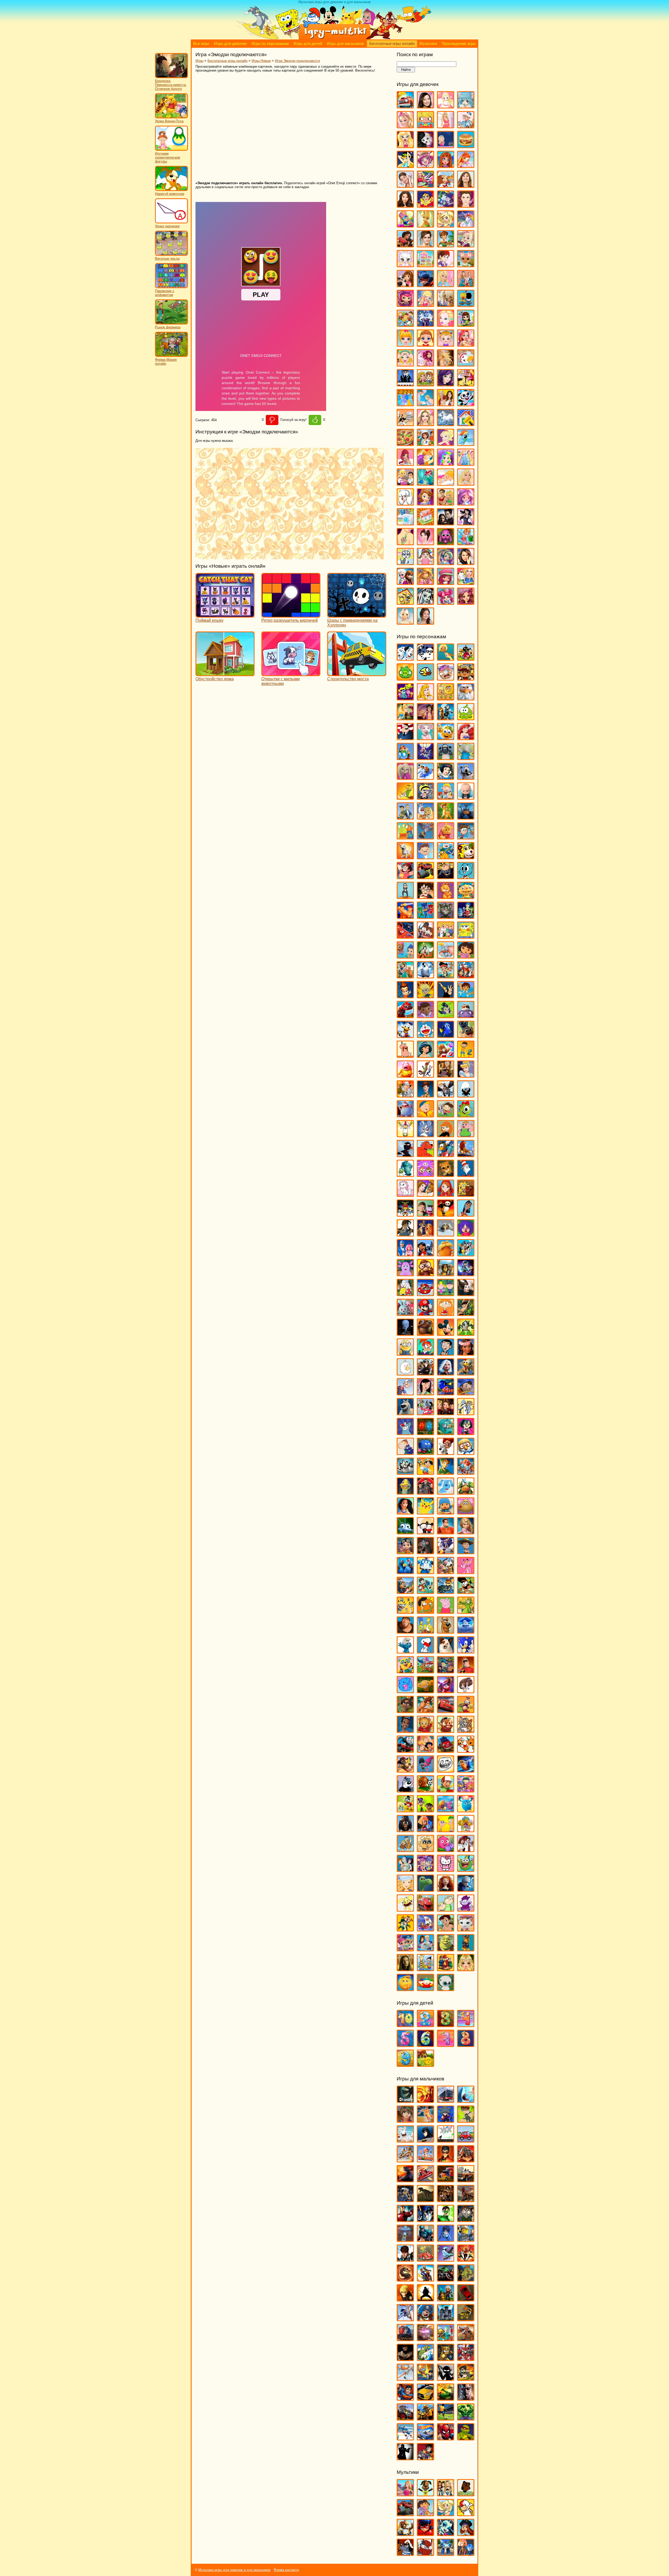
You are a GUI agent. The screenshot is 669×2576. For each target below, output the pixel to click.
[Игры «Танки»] (446, 2398)
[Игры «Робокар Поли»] (425, 1572)
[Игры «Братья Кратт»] (405, 817)
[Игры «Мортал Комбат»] (405, 2279)
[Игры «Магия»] (425, 324)
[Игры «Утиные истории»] (405, 1810)
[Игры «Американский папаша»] (405, 738)
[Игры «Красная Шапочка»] (446, 1194)
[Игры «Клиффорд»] (425, 1155)
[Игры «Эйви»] (405, 622)
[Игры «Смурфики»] (405, 1651)
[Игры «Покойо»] (446, 1512)
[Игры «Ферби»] (466, 1810)
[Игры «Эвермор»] (405, 1969)
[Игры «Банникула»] (425, 758)
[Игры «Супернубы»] (446, 1671)
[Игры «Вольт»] (405, 857)
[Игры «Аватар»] (425, 2100)
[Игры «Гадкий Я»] (446, 877)
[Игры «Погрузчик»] (466, 2319)
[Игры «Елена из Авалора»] (405, 245)
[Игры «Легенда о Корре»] (405, 1234)
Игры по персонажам (270, 44)
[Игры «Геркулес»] (405, 916)
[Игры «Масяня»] (446, 1313)
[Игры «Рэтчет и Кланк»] (446, 1591)
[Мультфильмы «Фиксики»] (466, 2553)
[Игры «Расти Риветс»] (405, 1552)
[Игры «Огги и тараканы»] (405, 1433)
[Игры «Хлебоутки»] (466, 1869)
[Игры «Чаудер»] (466, 1909)
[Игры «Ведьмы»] (405, 166)
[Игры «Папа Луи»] (405, 424)
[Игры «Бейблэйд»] (446, 2120)
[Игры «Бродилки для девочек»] (446, 146)
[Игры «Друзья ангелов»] (446, 225)
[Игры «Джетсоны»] (466, 976)
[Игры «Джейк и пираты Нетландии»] (446, 976)
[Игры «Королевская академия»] (466, 245)
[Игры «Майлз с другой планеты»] (466, 1274)
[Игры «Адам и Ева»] (446, 698)
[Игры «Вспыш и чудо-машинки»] (425, 877)
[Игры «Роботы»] (446, 2339)
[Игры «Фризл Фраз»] (446, 1850)
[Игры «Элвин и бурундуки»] (446, 1969)
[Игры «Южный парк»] (425, 1989)
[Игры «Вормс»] (425, 2160)
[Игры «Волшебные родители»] (466, 837)
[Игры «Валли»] (466, 817)
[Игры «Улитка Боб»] (425, 1790)
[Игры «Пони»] (466, 443)
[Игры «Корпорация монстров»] (405, 1174)
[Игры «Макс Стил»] (405, 2259)
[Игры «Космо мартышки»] (425, 1174)
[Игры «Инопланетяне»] (405, 2239)
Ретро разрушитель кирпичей (290, 620)
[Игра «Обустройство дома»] (225, 674)
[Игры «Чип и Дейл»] (405, 1929)
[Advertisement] (271, 127)
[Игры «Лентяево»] (405, 1254)
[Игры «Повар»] (425, 443)
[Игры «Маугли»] (466, 1313)
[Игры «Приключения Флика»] (405, 1532)
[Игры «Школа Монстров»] (425, 602)
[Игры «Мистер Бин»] (446, 1353)
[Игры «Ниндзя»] (425, 2299)
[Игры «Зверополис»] (425, 1075)
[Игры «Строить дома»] (425, 523)
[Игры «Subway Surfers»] (466, 678)
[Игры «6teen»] (446, 658)
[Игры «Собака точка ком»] (446, 1651)
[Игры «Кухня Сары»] (446, 265)
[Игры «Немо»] (446, 1393)
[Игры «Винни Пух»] (446, 837)
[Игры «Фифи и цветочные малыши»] (466, 1830)
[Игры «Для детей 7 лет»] (446, 2044)
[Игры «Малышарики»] (405, 1313)
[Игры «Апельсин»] (446, 738)
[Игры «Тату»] (405, 543)
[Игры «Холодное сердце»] (405, 582)
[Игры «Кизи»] (466, 1115)
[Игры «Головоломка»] (466, 916)
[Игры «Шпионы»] (405, 2458)
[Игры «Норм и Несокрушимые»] (405, 1413)
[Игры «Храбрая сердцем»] (446, 1889)
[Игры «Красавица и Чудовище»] (425, 1194)
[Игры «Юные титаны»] (425, 2458)
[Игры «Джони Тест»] (425, 996)
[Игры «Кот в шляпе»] (466, 1174)
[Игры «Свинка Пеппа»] (446, 1611)
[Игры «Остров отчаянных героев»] (466, 1433)
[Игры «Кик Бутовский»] (405, 1135)
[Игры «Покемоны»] (425, 1512)
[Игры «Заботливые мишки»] (446, 1055)
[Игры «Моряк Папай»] (405, 1393)
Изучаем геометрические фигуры (168, 157)
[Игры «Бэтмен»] (425, 2140)
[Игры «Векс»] (446, 2140)
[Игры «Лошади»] (446, 304)
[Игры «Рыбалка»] (425, 2359)
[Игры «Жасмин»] (425, 1055)
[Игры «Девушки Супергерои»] (425, 205)
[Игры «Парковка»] (466, 2299)
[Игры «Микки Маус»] (446, 1333)
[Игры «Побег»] (446, 2319)
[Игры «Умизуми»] (466, 1790)
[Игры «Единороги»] (466, 225)
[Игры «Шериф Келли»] (466, 1929)
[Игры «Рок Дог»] (405, 1591)
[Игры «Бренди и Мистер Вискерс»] (425, 817)
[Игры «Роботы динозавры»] (466, 2339)
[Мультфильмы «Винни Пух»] (466, 2494)
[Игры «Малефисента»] (466, 1294)
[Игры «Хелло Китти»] (446, 1869)
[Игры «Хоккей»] (405, 2438)
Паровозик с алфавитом (165, 293)
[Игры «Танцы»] (466, 523)
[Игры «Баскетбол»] (425, 2120)
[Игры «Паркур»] (405, 2319)
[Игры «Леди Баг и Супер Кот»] (425, 285)
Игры (199, 61)
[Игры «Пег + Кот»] (405, 1452)
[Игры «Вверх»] (425, 837)
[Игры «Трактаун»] (446, 1750)
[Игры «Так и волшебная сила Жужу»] (405, 1711)
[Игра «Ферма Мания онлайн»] (171, 356)
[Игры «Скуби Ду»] (446, 1631)
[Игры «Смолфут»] (466, 1631)
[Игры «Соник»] (466, 1651)
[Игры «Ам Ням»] (466, 718)
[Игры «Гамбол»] (466, 877)
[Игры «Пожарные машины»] (425, 2339)
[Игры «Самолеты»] (405, 2378)
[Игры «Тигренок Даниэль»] (425, 1730)
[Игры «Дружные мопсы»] (466, 1035)
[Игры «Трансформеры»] (425, 2418)
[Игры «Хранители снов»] (466, 1889)
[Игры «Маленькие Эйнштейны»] (425, 1294)
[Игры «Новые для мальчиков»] (446, 2299)
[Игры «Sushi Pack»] (405, 698)
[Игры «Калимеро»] (466, 1095)
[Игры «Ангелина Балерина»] (425, 738)
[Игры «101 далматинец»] (405, 658)
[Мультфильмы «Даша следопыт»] (425, 2514)
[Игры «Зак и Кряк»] (466, 1055)
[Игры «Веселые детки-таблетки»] (425, 166)
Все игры (201, 44)
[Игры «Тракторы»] (405, 2418)
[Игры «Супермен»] (405, 2398)
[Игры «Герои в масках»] (425, 916)
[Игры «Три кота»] (466, 1750)
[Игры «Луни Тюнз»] (466, 1254)
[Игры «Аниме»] (466, 106)
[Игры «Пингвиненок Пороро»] (466, 1452)
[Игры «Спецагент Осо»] (405, 1671)
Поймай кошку (209, 620)
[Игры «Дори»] (446, 1035)
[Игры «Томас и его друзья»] (405, 1750)
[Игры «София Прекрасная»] (425, 503)
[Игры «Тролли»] (425, 1770)
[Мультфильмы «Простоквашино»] (425, 2553)
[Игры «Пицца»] (405, 443)
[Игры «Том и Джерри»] (466, 1730)
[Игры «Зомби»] (466, 2220)
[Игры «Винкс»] (466, 166)
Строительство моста (348, 679)
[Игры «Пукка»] (425, 1532)
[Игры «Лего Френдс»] (405, 285)
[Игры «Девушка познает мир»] (405, 205)
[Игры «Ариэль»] (466, 738)
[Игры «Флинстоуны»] (405, 1850)
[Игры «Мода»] (446, 364)
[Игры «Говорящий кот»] (446, 916)
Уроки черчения (167, 226)
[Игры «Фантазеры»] (446, 1810)
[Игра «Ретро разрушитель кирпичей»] (291, 615)
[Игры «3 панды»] (425, 658)
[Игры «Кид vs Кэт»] (446, 1115)
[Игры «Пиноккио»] (425, 1472)
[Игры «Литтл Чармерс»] (405, 304)
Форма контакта (286, 2570)
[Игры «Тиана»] (405, 1730)
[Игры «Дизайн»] (405, 225)
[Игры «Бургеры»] (466, 146)
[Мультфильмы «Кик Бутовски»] (466, 2514)
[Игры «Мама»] (466, 344)
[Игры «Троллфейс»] (446, 1770)
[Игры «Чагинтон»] (425, 1909)
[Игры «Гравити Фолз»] (425, 936)
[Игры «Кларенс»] (466, 1135)
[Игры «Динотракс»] (405, 1016)
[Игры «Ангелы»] (446, 106)
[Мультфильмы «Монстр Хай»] (446, 2534)
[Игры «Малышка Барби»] (405, 344)
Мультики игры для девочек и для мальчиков (234, 2570)
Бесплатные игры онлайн (392, 44)
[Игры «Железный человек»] (405, 2220)
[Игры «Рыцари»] (446, 2359)
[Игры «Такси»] (425, 2398)
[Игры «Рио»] (405, 1572)
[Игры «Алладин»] (425, 718)
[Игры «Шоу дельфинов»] (425, 1949)
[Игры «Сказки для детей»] (425, 2064)
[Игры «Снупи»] (425, 1651)
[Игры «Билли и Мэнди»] (425, 797)
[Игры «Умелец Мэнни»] (446, 1790)
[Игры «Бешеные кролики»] (405, 2140)
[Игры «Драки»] (446, 2200)
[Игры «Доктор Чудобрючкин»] (446, 1016)
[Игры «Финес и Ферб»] (446, 1830)
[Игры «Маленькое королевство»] (446, 1294)
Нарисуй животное (170, 194)
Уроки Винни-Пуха (169, 121)
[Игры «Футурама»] (405, 1869)
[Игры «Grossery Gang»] (446, 678)
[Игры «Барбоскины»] (405, 777)
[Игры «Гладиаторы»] (466, 2160)
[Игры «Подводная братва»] (405, 1492)
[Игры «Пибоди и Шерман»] (446, 1452)
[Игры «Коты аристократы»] (405, 1194)
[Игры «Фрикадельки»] (466, 1850)
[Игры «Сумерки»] (446, 523)
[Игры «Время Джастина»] (425, 857)
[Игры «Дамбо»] (446, 956)
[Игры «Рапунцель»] (466, 1532)
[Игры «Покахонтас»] (405, 1512)
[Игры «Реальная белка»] (446, 1552)
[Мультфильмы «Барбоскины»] (425, 2494)
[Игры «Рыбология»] (425, 1591)
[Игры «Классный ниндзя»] (405, 1155)
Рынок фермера (168, 327)
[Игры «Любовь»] (466, 304)
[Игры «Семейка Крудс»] (405, 1631)
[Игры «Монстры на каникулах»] (425, 1373)
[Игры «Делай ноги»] (425, 976)
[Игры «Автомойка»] (405, 106)
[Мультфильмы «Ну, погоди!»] (405, 2553)
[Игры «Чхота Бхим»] (446, 1929)
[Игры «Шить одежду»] (466, 582)
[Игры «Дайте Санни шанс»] (466, 185)
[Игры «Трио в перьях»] (405, 1770)
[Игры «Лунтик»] (405, 1274)
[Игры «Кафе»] (446, 245)
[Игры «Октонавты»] (446, 1433)
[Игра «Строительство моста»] (357, 674)
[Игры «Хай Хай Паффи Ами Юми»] (425, 1869)
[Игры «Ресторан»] (405, 483)
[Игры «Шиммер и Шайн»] (405, 1949)
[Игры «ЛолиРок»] (425, 304)
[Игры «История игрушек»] (425, 1095)
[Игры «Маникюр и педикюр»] (405, 364)
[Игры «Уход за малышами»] (425, 563)
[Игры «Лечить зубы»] (446, 285)
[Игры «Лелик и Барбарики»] (466, 1234)
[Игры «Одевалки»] (405, 404)
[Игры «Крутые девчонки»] (405, 1214)
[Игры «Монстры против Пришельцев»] (446, 1373)
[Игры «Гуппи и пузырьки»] (405, 956)
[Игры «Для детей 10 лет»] (405, 2025)
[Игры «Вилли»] (466, 2140)
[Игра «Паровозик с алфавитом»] (171, 287)
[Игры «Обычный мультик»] (466, 1413)
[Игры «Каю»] (425, 1115)
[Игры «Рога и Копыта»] (446, 1572)
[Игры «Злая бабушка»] (446, 1075)
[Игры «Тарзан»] (425, 1711)
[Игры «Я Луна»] (425, 622)
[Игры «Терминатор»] (466, 2398)
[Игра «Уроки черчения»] (171, 222)
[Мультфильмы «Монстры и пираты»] (466, 2534)
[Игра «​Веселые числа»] (171, 255)
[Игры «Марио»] (425, 1313)
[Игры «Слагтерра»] (425, 2378)
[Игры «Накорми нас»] (466, 2279)
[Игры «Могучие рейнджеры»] (466, 2259)
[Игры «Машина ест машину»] (425, 2259)
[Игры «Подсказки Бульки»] (446, 1492)
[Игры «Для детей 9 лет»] (405, 2064)
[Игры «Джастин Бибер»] (466, 205)
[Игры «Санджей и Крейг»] (425, 1611)
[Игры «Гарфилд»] (446, 897)
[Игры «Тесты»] (425, 543)
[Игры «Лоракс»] (446, 1254)
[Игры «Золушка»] (466, 1075)
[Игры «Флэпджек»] (425, 1850)
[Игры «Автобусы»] (446, 2100)
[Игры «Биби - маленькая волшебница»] (405, 797)
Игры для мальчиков (345, 44)
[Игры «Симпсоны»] (425, 1631)
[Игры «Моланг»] (405, 1373)
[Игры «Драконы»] (466, 2200)
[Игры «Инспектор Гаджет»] (405, 1095)
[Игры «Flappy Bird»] (425, 678)
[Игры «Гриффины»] (446, 936)
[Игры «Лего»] (466, 2239)
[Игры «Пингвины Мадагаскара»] (405, 1472)
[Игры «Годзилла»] (405, 2180)
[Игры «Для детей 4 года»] (466, 2025)
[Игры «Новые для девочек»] (466, 384)
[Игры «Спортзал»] (446, 503)
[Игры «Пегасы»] (446, 424)
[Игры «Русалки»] (425, 483)
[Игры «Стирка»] (405, 523)
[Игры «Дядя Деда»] (405, 1055)
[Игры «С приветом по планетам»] (466, 1591)
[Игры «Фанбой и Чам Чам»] (425, 1810)
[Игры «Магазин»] (405, 324)
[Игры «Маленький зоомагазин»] (466, 324)
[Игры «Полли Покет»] (446, 443)
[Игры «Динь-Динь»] (425, 225)
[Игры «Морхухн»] (466, 1373)
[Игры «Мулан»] (425, 1393)
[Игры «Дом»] (466, 1016)
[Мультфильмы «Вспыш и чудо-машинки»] (405, 2514)
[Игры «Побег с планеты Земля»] (466, 1472)
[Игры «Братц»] (405, 146)
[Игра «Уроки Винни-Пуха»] (171, 117)
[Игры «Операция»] (425, 404)
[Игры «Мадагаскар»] (446, 1274)
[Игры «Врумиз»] (466, 857)
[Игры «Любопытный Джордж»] (425, 1274)
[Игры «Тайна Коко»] (446, 1691)
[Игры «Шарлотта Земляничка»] (446, 582)
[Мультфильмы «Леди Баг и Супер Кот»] (425, 2534)
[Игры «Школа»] (405, 602)
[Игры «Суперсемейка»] (466, 1671)
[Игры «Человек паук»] (446, 2438)
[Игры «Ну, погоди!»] (425, 1413)
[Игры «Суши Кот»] (405, 1691)
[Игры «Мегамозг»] (405, 1333)
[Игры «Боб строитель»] (446, 797)
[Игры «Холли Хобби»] (405, 1889)
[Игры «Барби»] (405, 126)
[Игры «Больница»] (466, 126)
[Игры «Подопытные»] (425, 1492)
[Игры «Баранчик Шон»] (446, 758)
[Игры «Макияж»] (446, 324)
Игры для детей (308, 44)
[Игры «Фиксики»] (425, 1830)
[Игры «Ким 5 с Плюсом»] (446, 1135)
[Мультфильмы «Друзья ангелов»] (446, 2514)
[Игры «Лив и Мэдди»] (466, 285)
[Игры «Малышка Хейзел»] (446, 344)
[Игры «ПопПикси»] (405, 463)
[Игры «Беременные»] (446, 126)
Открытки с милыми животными (281, 681)
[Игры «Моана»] (466, 1353)
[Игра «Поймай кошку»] (225, 615)
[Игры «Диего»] (466, 996)
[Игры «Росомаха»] (405, 2359)
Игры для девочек (230, 44)
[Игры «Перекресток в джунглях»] (425, 1452)
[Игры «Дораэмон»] (425, 1035)
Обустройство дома (215, 679)
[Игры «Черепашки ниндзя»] (466, 2438)
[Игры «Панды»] (466, 404)
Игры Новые (261, 61)
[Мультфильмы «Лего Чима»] (405, 2534)
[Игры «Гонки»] (425, 2180)
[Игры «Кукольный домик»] (425, 265)
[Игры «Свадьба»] (466, 483)
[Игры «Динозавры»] (425, 2200)
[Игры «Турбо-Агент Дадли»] (405, 1790)
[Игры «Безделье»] (425, 126)
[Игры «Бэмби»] (446, 817)
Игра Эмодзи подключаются (297, 61)
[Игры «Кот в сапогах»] (446, 1174)
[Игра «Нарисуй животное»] (171, 190)
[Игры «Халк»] (466, 2418)
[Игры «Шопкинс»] (446, 602)
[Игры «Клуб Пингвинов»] (446, 1155)
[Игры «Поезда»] (405, 2339)
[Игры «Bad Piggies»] (405, 678)
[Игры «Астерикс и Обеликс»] (405, 758)
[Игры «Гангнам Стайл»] (405, 897)
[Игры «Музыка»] (405, 384)
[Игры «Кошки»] (405, 265)
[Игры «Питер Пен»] (446, 1472)
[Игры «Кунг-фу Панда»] (446, 1214)
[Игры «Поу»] (466, 1512)
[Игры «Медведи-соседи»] (425, 1333)
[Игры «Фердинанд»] (405, 1830)
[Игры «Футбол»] (446, 2418)
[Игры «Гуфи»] (425, 956)
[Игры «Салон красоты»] (446, 483)
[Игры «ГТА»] (466, 2180)
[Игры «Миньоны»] (405, 1353)
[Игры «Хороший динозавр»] (425, 1889)
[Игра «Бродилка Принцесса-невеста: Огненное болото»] (171, 77)
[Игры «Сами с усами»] (405, 1611)
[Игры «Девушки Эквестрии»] (446, 205)
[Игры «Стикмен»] (446, 2378)
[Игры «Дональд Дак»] (405, 1035)
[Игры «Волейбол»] (405, 2160)
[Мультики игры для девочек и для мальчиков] (334, 38)
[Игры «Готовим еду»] (446, 185)
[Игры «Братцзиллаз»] (425, 146)
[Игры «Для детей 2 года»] (425, 2025)
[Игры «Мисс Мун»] (425, 1353)
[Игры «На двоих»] (425, 384)
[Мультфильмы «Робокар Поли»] (446, 2553)
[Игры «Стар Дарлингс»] (466, 503)
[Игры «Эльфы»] (466, 1969)
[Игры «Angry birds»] (466, 658)
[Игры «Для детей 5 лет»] (405, 2044)
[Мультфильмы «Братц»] (446, 2494)
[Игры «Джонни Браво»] (446, 996)
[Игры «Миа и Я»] (425, 364)
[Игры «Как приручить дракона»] (446, 1095)
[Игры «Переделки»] (466, 424)
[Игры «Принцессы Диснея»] (466, 463)
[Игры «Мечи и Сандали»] (446, 2259)
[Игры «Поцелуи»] (425, 463)
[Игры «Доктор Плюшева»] (425, 1016)
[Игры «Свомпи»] (466, 1611)
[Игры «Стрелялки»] (466, 2378)
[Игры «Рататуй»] (425, 1552)
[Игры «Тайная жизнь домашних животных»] (466, 1691)
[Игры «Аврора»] (425, 698)
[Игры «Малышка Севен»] (425, 344)
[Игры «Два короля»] (405, 976)
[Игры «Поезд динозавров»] (466, 1492)
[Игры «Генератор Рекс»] (446, 2160)
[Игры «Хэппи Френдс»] (405, 1909)
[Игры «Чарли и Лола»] (446, 1909)
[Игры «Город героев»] (405, 936)
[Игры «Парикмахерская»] (425, 424)
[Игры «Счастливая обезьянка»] (425, 1691)
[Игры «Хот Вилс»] (425, 2438)
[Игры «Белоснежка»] (446, 777)
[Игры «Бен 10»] (466, 2120)
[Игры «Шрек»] (446, 1949)
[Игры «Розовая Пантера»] (466, 1572)
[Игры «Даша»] (466, 956)
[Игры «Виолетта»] (405, 185)
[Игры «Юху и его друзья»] (446, 1989)
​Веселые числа (167, 259)
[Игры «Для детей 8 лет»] (466, 2044)
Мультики (428, 44)
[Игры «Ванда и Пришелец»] (405, 837)
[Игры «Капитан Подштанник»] (405, 1115)
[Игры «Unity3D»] (405, 2100)
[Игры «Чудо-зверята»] (425, 1929)
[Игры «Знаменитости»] (425, 245)
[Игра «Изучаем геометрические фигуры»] (171, 150)
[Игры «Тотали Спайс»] (425, 1750)
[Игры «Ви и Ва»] (446, 166)
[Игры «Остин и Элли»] (446, 404)
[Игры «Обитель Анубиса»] (446, 1413)
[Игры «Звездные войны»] (425, 2220)
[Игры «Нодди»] (466, 1393)
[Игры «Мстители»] (446, 2279)
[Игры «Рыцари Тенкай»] (466, 2359)
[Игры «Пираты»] (425, 2319)
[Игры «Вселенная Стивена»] (405, 877)
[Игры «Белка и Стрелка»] (425, 777)
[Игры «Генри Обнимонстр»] (466, 897)
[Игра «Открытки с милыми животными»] (291, 674)
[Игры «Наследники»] (446, 384)
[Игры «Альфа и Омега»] (446, 718)
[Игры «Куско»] (466, 1214)
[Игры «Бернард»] (466, 777)
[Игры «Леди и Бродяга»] (425, 1234)
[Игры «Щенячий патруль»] (466, 1949)
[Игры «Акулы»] (466, 2100)
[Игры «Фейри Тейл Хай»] (446, 563)
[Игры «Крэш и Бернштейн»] (425, 1214)
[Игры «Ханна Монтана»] (466, 563)
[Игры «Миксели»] (466, 1333)
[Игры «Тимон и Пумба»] (446, 1730)
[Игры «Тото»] (446, 543)
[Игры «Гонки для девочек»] (425, 185)
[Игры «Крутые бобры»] (466, 1194)
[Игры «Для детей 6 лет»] (425, 2044)
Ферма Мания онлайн (166, 362)
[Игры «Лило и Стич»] (425, 1254)
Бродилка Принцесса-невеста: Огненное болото (171, 85)
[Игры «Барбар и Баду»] (466, 758)
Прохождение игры (459, 44)
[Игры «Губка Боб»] (466, 936)
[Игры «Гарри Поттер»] (425, 897)
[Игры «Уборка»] (466, 543)
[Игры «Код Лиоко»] (446, 2239)
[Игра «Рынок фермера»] (171, 323)
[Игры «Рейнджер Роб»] (466, 1552)
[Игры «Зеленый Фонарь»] (446, 2220)
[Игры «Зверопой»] (405, 1075)
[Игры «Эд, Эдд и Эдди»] (425, 1969)
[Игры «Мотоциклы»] (425, 2279)
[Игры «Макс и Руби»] (405, 1294)
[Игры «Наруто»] (405, 2299)
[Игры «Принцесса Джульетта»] (446, 463)
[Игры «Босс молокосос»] (466, 797)
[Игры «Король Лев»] (466, 1155)
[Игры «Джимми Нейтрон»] (405, 996)
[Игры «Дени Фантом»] (405, 2200)
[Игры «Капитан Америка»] (425, 2239)
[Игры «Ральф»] (446, 1532)
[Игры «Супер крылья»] (425, 1671)
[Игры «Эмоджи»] (405, 1989)
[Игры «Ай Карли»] (425, 106)
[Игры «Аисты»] (466, 698)
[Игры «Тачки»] (446, 1711)
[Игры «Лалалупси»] (466, 265)
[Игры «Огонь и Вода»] (425, 1433)
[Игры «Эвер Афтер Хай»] (466, 602)
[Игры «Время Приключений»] (446, 857)
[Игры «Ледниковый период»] (446, 1234)
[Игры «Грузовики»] (446, 2180)
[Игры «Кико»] (425, 1135)
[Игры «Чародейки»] (425, 582)
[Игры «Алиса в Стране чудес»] (405, 718)
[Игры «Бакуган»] (405, 2120)
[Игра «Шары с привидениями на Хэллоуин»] (357, 615)
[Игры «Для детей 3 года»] (446, 2025)
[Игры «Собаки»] (405, 503)
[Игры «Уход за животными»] (405, 563)
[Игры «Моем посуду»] (466, 364)
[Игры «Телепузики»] (466, 1711)
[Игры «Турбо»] (466, 1770)
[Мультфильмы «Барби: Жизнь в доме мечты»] (405, 2494)
